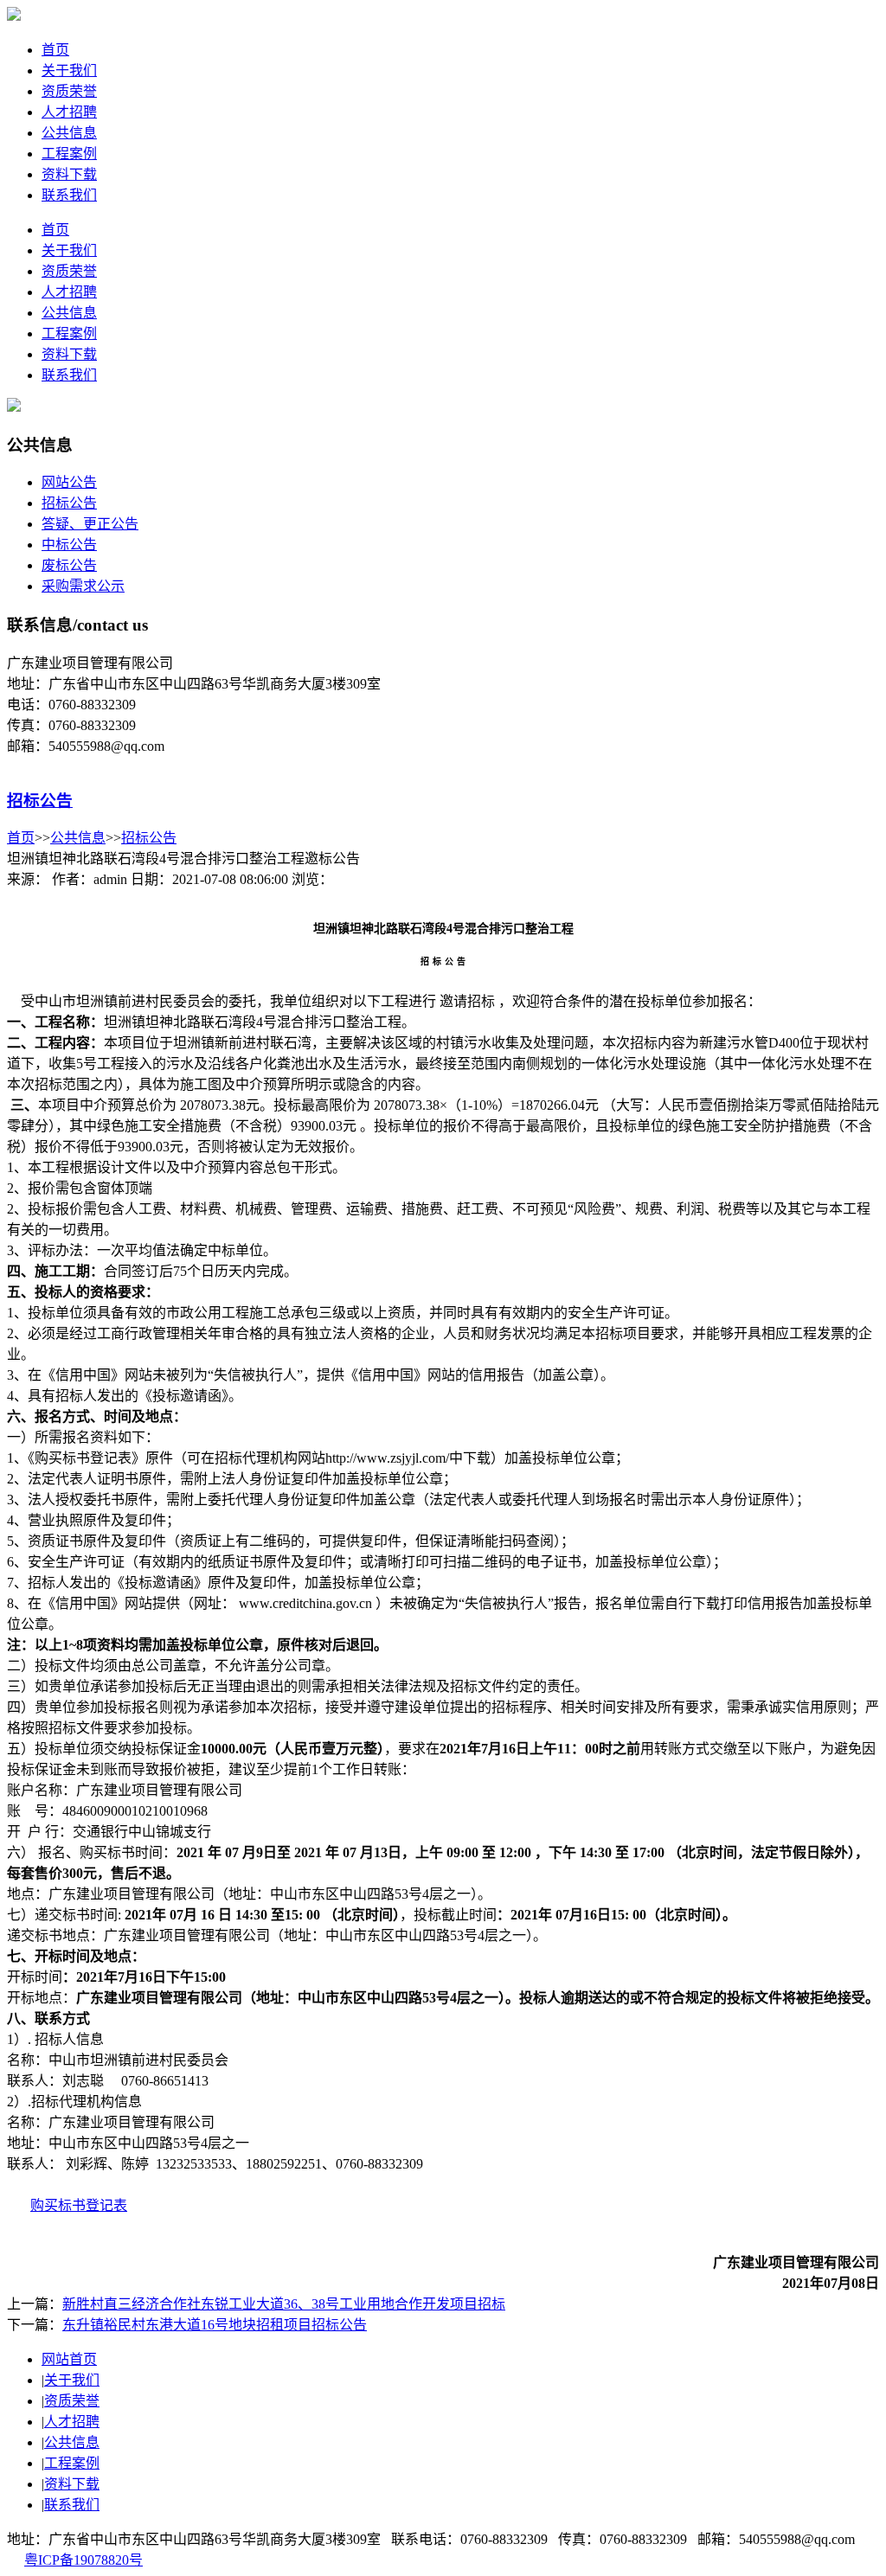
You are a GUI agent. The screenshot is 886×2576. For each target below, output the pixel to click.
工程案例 (69, 154)
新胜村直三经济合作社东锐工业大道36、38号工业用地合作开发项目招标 (284, 2304)
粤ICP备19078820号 (83, 2560)
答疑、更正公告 (90, 524)
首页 (55, 50)
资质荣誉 (69, 91)
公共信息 (69, 133)
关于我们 (69, 70)
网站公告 (69, 482)
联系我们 (69, 195)
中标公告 (69, 545)
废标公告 (69, 565)
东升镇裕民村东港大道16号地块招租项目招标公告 (215, 2325)
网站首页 (69, 2359)
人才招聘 (69, 112)
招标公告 (69, 503)
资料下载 (69, 174)
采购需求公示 (83, 586)
